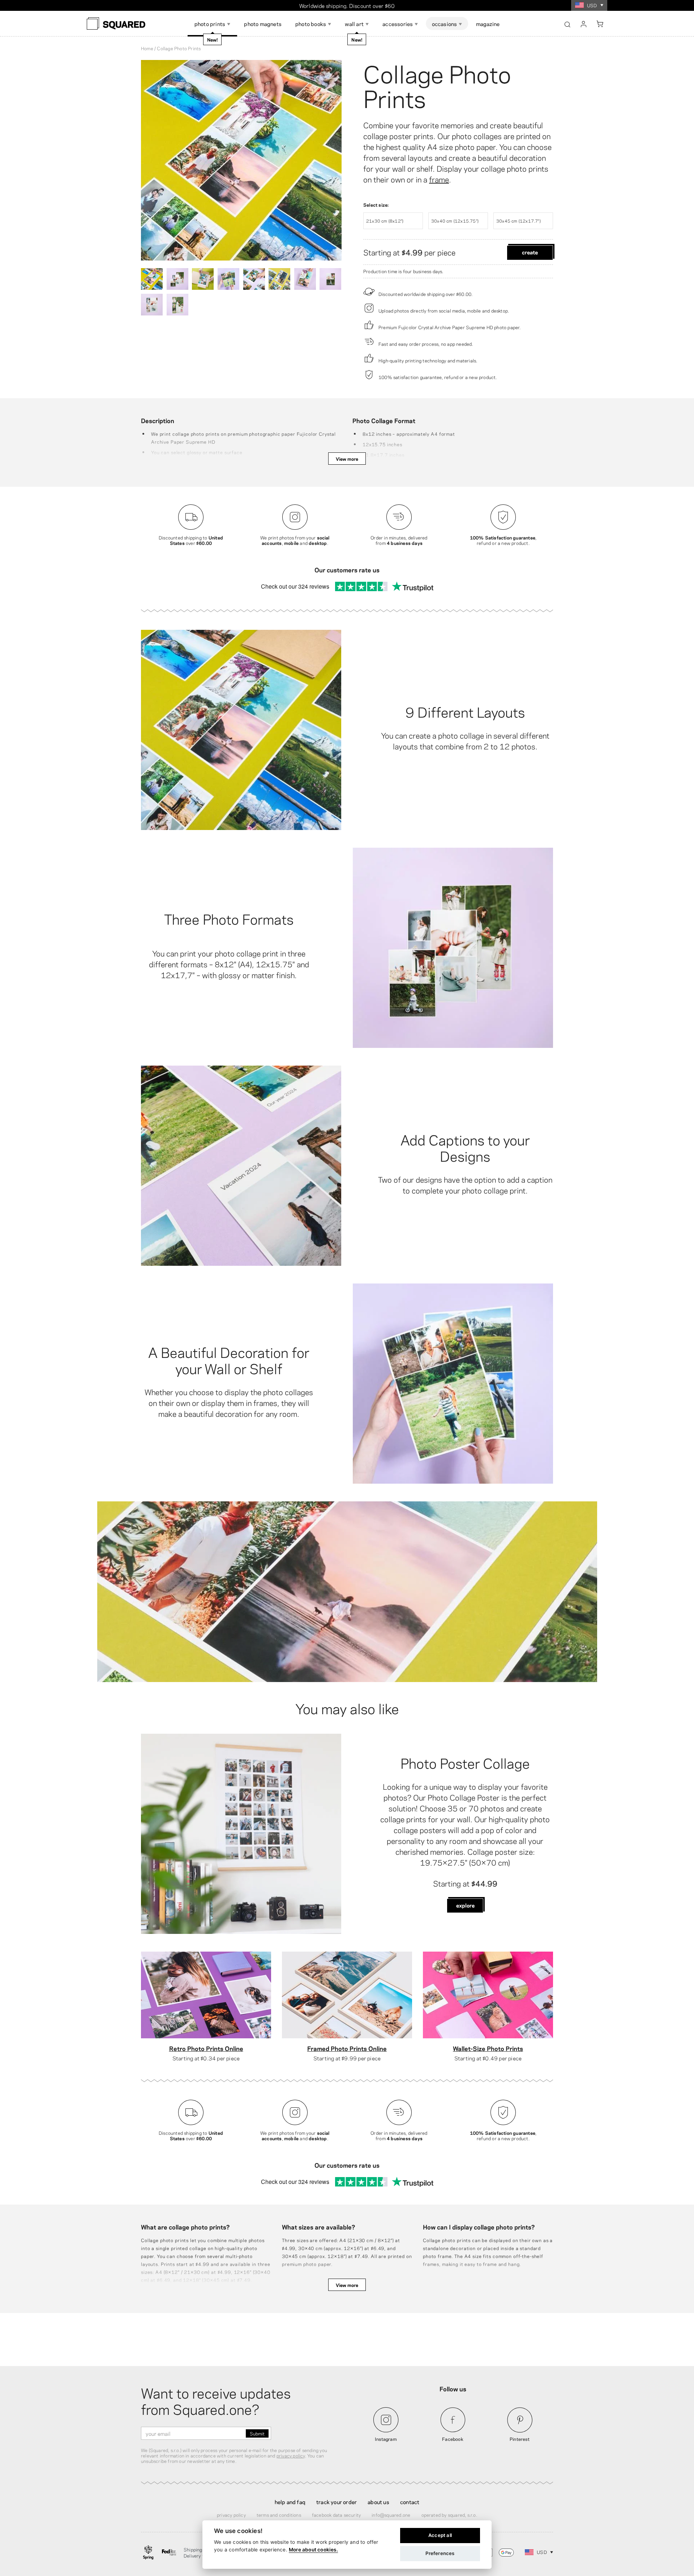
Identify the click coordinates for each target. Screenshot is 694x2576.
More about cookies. (313, 2550)
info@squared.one (391, 2515)
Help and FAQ (290, 2502)
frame (439, 179)
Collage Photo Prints (437, 85)
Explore (465, 1905)
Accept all (440, 2535)
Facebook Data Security (336, 2515)
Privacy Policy (231, 2515)
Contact (410, 2502)
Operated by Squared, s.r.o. (449, 2515)
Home (147, 48)
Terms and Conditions (279, 2515)
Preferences (440, 2553)
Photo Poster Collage (465, 1762)
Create (530, 252)
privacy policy (291, 2455)
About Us (378, 2502)
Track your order (337, 2502)
